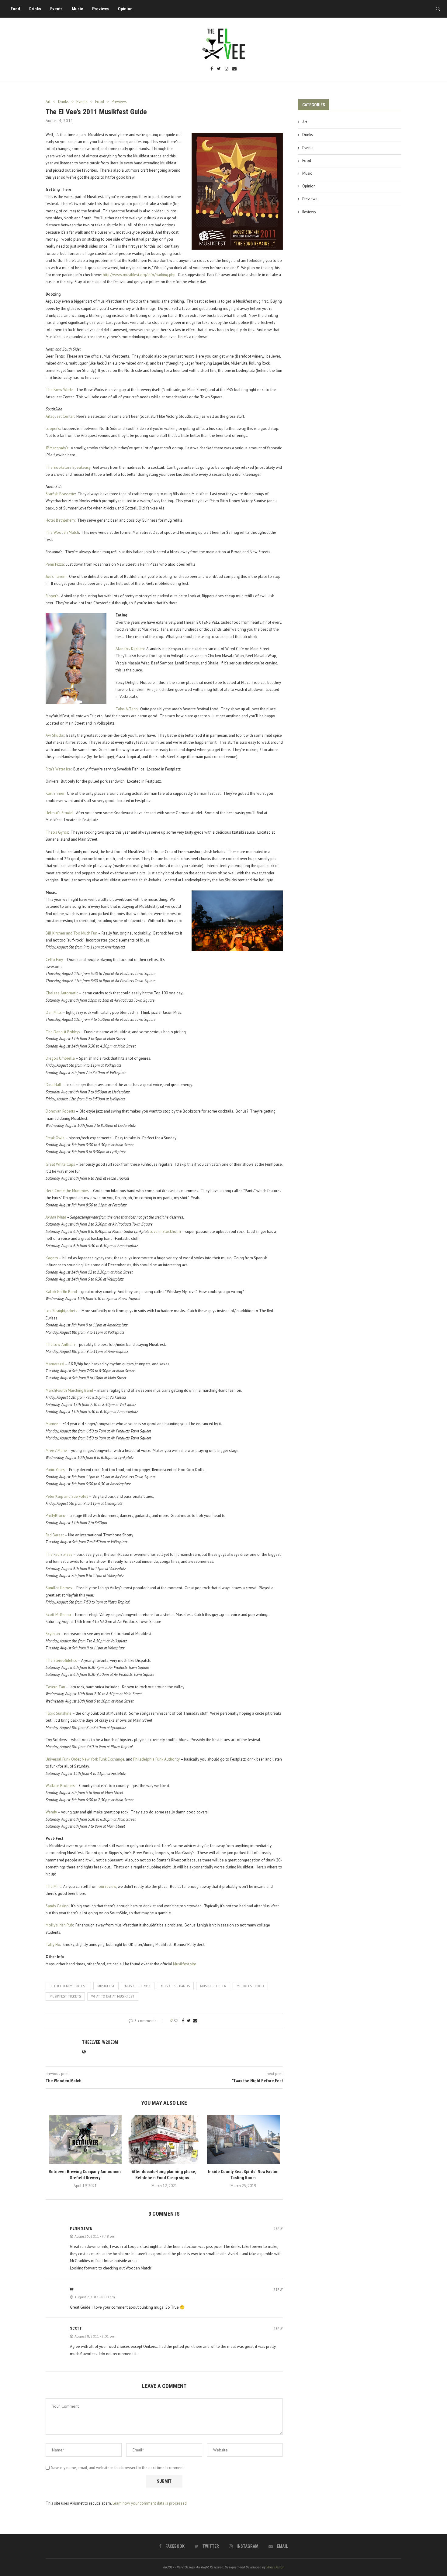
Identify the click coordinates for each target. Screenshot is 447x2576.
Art (305, 122)
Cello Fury (54, 960)
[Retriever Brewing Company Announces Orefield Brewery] (85, 2139)
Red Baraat (55, 1535)
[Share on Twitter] (189, 2021)
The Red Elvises (59, 1554)
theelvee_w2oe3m (100, 2042)
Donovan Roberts (60, 1111)
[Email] (234, 69)
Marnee (52, 1424)
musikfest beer (213, 1986)
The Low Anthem (60, 1345)
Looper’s (53, 429)
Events (56, 9)
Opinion (125, 9)
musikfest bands (175, 1986)
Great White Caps (60, 1164)
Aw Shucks (55, 735)
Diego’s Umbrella (60, 1058)
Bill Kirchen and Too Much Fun (71, 933)
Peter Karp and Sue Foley (67, 1496)
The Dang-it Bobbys (63, 1032)
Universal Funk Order (63, 1759)
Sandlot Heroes (59, 1588)
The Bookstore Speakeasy (68, 467)
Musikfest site (185, 1964)
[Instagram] (227, 69)
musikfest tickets (65, 1996)
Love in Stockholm (165, 1231)
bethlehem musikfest (68, 1986)
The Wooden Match (62, 532)
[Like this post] (176, 2021)
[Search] (438, 9)
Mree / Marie (56, 1451)
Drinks (35, 9)
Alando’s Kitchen (130, 649)
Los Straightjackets (61, 1311)
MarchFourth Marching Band (69, 1390)
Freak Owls (55, 1138)
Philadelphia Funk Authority (156, 1759)
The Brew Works (60, 390)
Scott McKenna (58, 1615)
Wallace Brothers (60, 1786)
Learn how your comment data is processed (150, 2503)
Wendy (51, 1812)
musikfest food (250, 1986)
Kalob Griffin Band (61, 1292)
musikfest (106, 1986)
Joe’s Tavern (56, 576)
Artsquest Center (60, 416)
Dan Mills (54, 1012)
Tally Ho (53, 1945)
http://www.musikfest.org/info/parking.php (139, 275)
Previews (100, 9)
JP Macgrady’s (57, 448)
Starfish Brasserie (60, 494)
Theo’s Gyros (57, 832)
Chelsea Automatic (62, 993)
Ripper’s (52, 596)
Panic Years (55, 1470)
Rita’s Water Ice (58, 769)
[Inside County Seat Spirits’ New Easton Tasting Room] (243, 2139)
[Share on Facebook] (183, 2021)
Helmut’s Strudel (60, 813)
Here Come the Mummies (67, 1191)
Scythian (53, 1634)
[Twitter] (219, 69)
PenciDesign (275, 2567)
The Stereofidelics (61, 1660)
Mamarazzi (55, 1364)
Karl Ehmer (55, 793)
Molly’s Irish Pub (59, 1925)
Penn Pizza (55, 564)
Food (15, 9)
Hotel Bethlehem (60, 520)
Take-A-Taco (127, 709)
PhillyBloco (55, 1516)
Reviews (309, 212)
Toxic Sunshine (59, 1713)
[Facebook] (212, 69)
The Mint (53, 1887)
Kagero (52, 1258)
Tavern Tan (55, 1687)
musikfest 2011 (138, 1986)
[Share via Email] (195, 2021)
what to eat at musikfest (113, 1996)
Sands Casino (57, 1906)
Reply (278, 2229)
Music (77, 9)
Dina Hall (54, 1085)
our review (107, 1887)
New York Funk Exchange (103, 1759)
